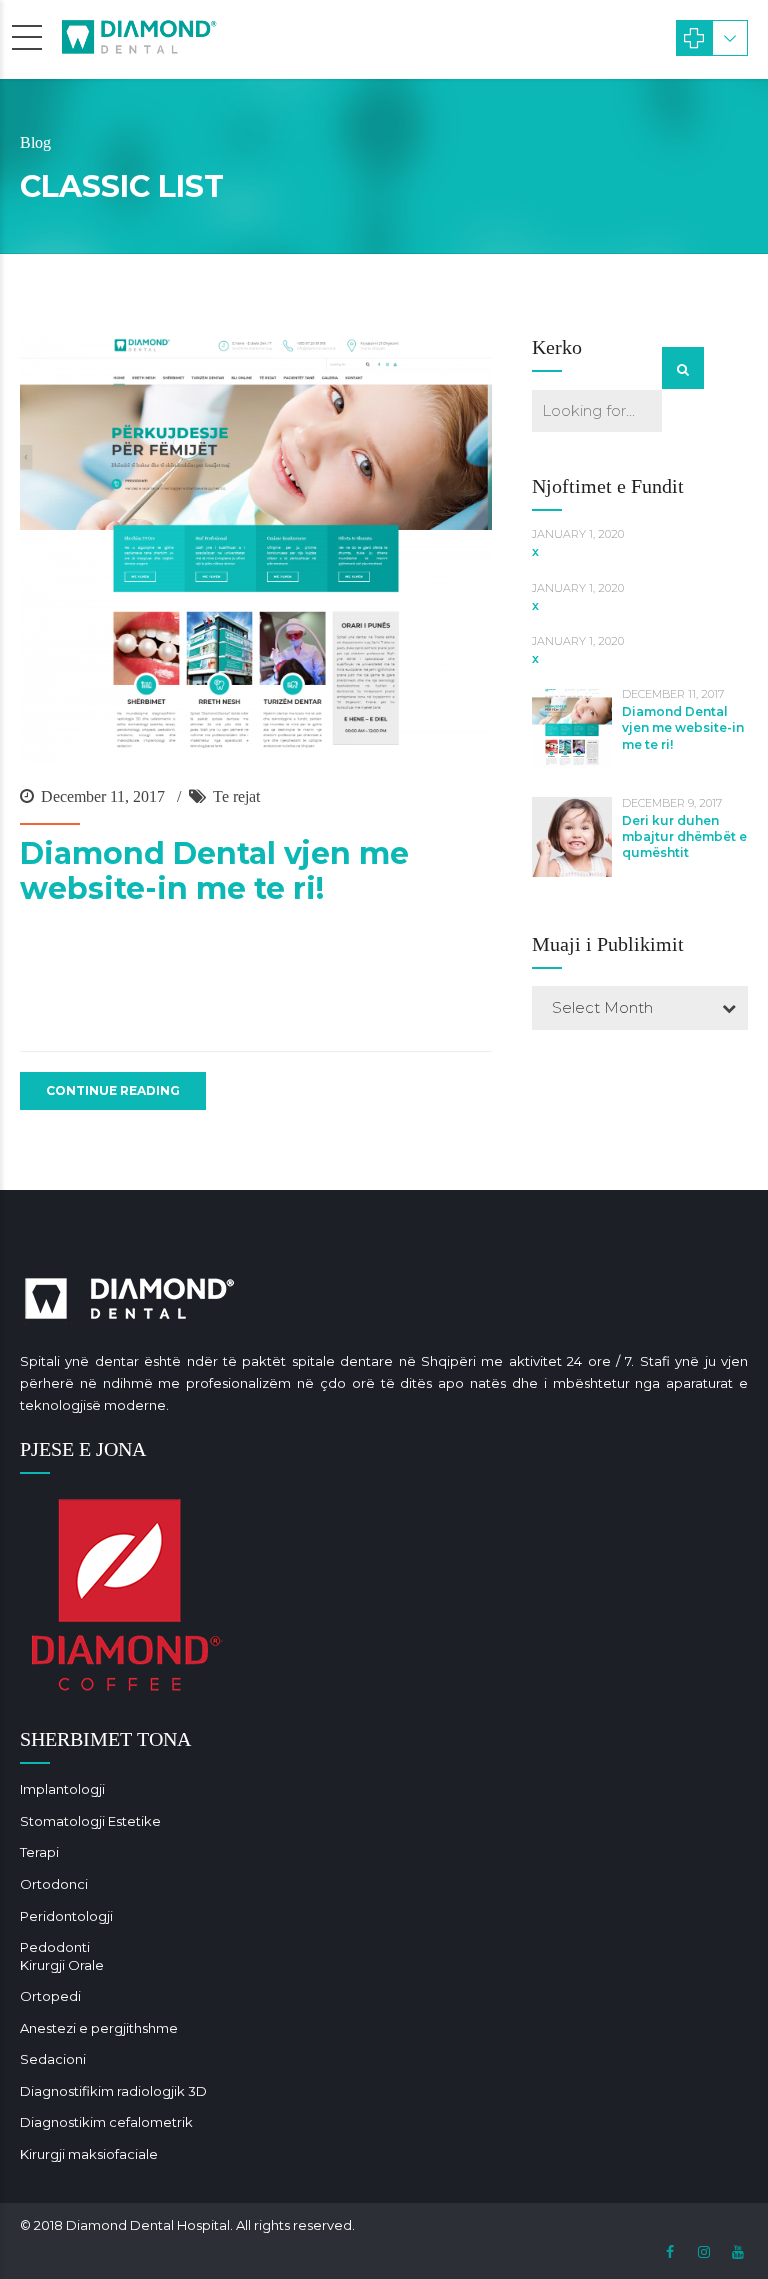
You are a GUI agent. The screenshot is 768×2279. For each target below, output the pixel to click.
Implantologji (62, 1789)
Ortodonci (54, 1884)
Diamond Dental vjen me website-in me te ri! (214, 871)
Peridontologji (66, 1916)
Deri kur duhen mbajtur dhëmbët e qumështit (684, 836)
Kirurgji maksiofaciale (89, 2154)
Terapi (39, 1852)
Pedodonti (55, 1947)
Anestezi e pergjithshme (99, 2028)
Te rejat (236, 796)
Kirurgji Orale (62, 1965)
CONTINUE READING (113, 1090)
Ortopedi (50, 1996)
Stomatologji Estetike (90, 1821)
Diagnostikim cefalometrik (106, 2122)
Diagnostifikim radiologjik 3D (113, 2091)
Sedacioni (53, 2059)
